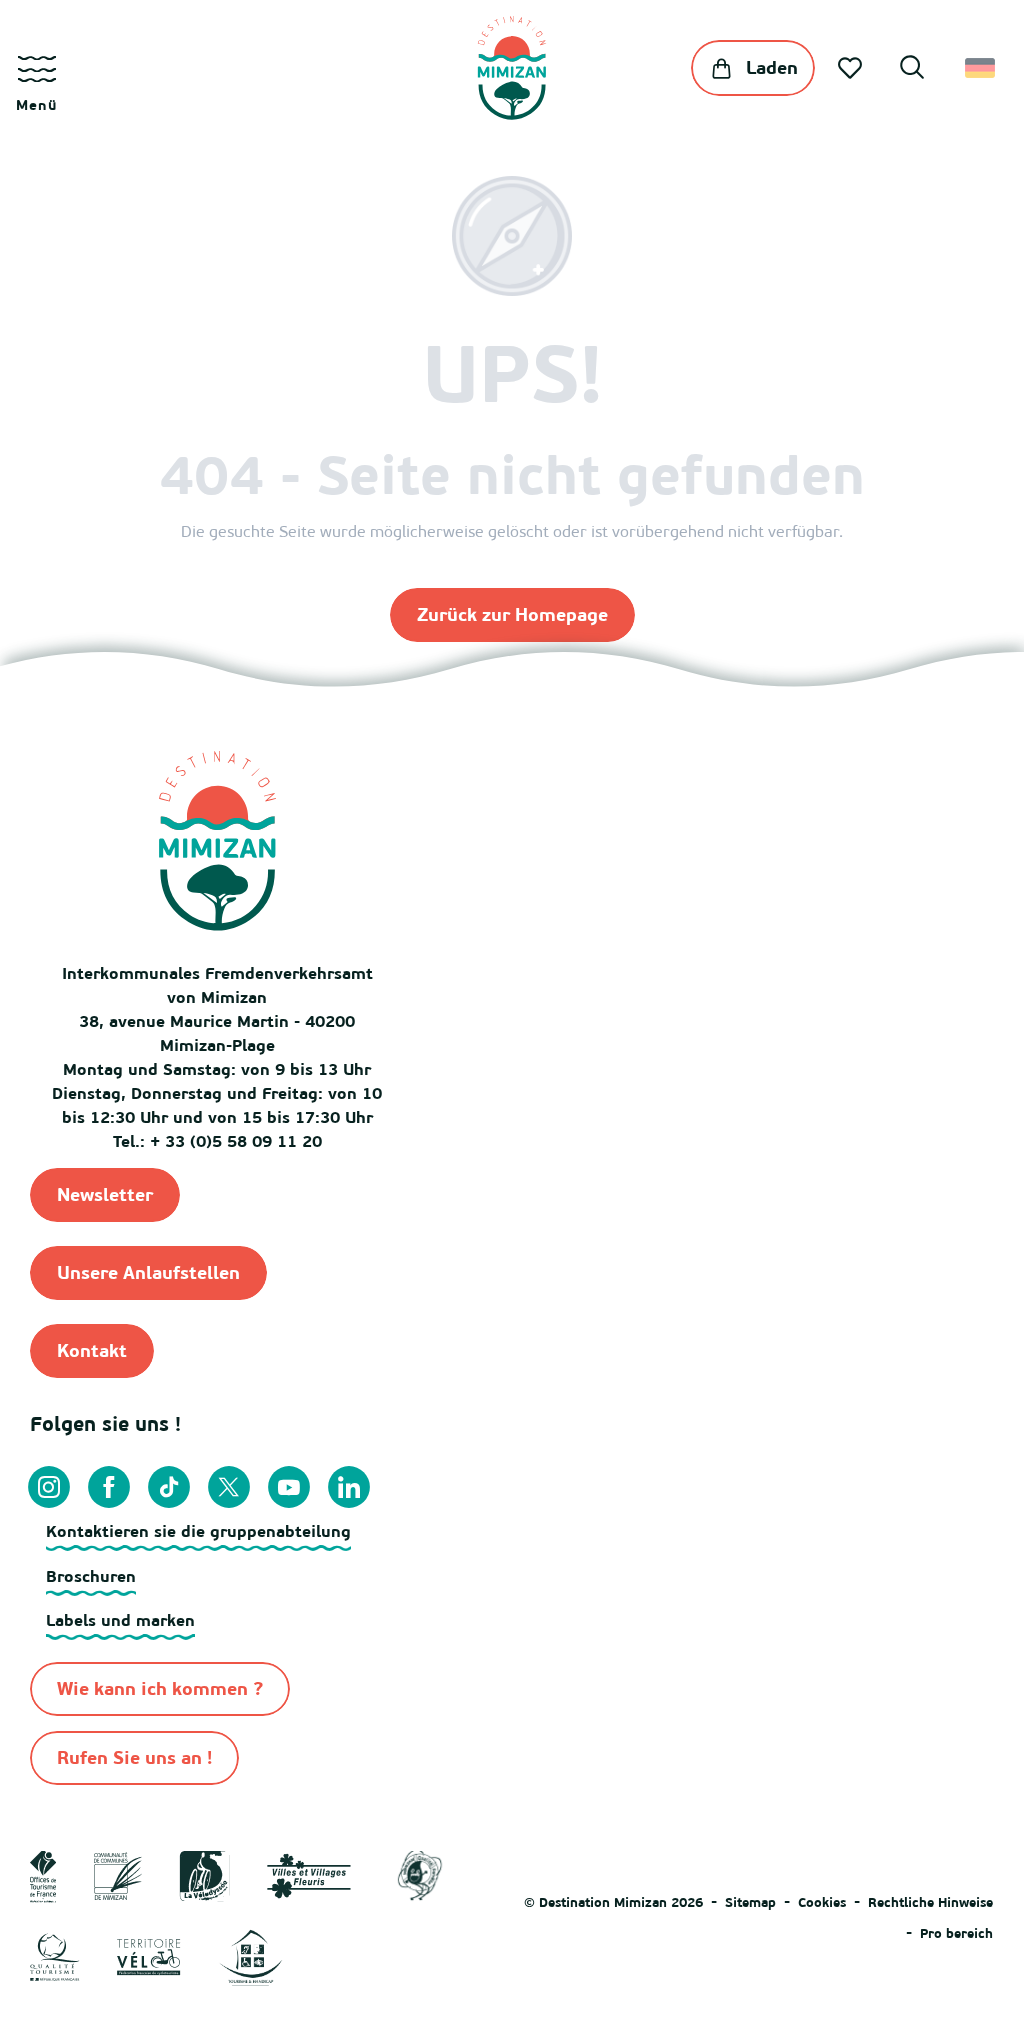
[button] (912, 70)
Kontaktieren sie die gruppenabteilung (198, 1531)
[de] (981, 68)
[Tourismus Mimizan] (511, 68)
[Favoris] (852, 68)
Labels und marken (120, 1620)
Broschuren (91, 1576)
